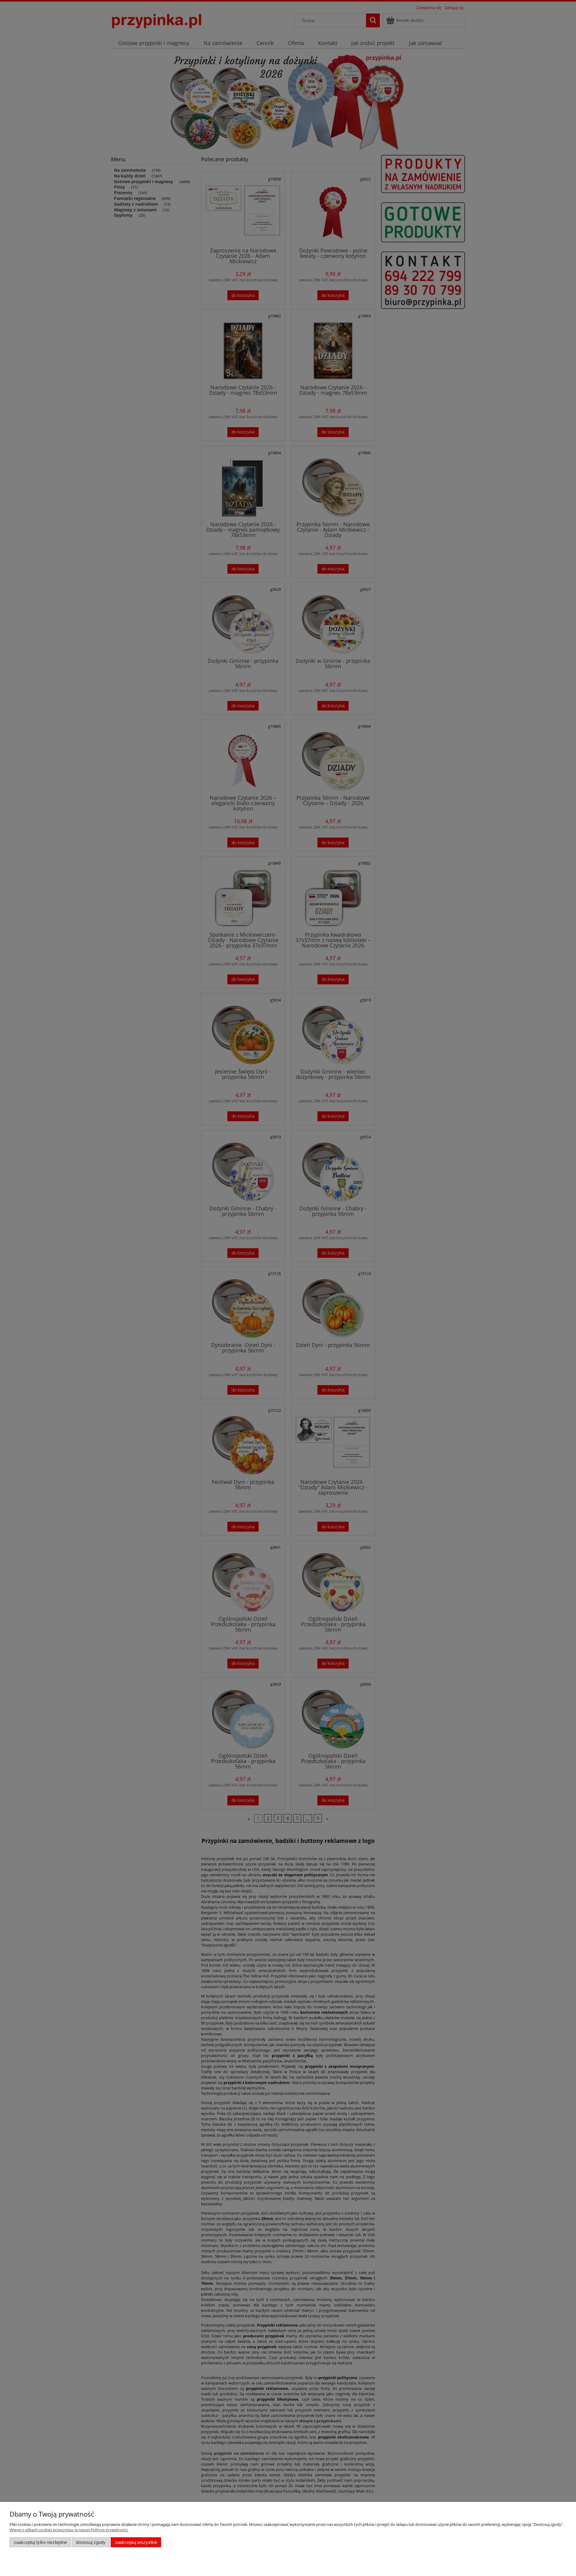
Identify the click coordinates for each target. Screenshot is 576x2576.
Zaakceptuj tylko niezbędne (40, 2542)
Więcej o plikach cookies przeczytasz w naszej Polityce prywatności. (69, 2530)
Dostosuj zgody (91, 2542)
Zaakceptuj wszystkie (136, 2542)
